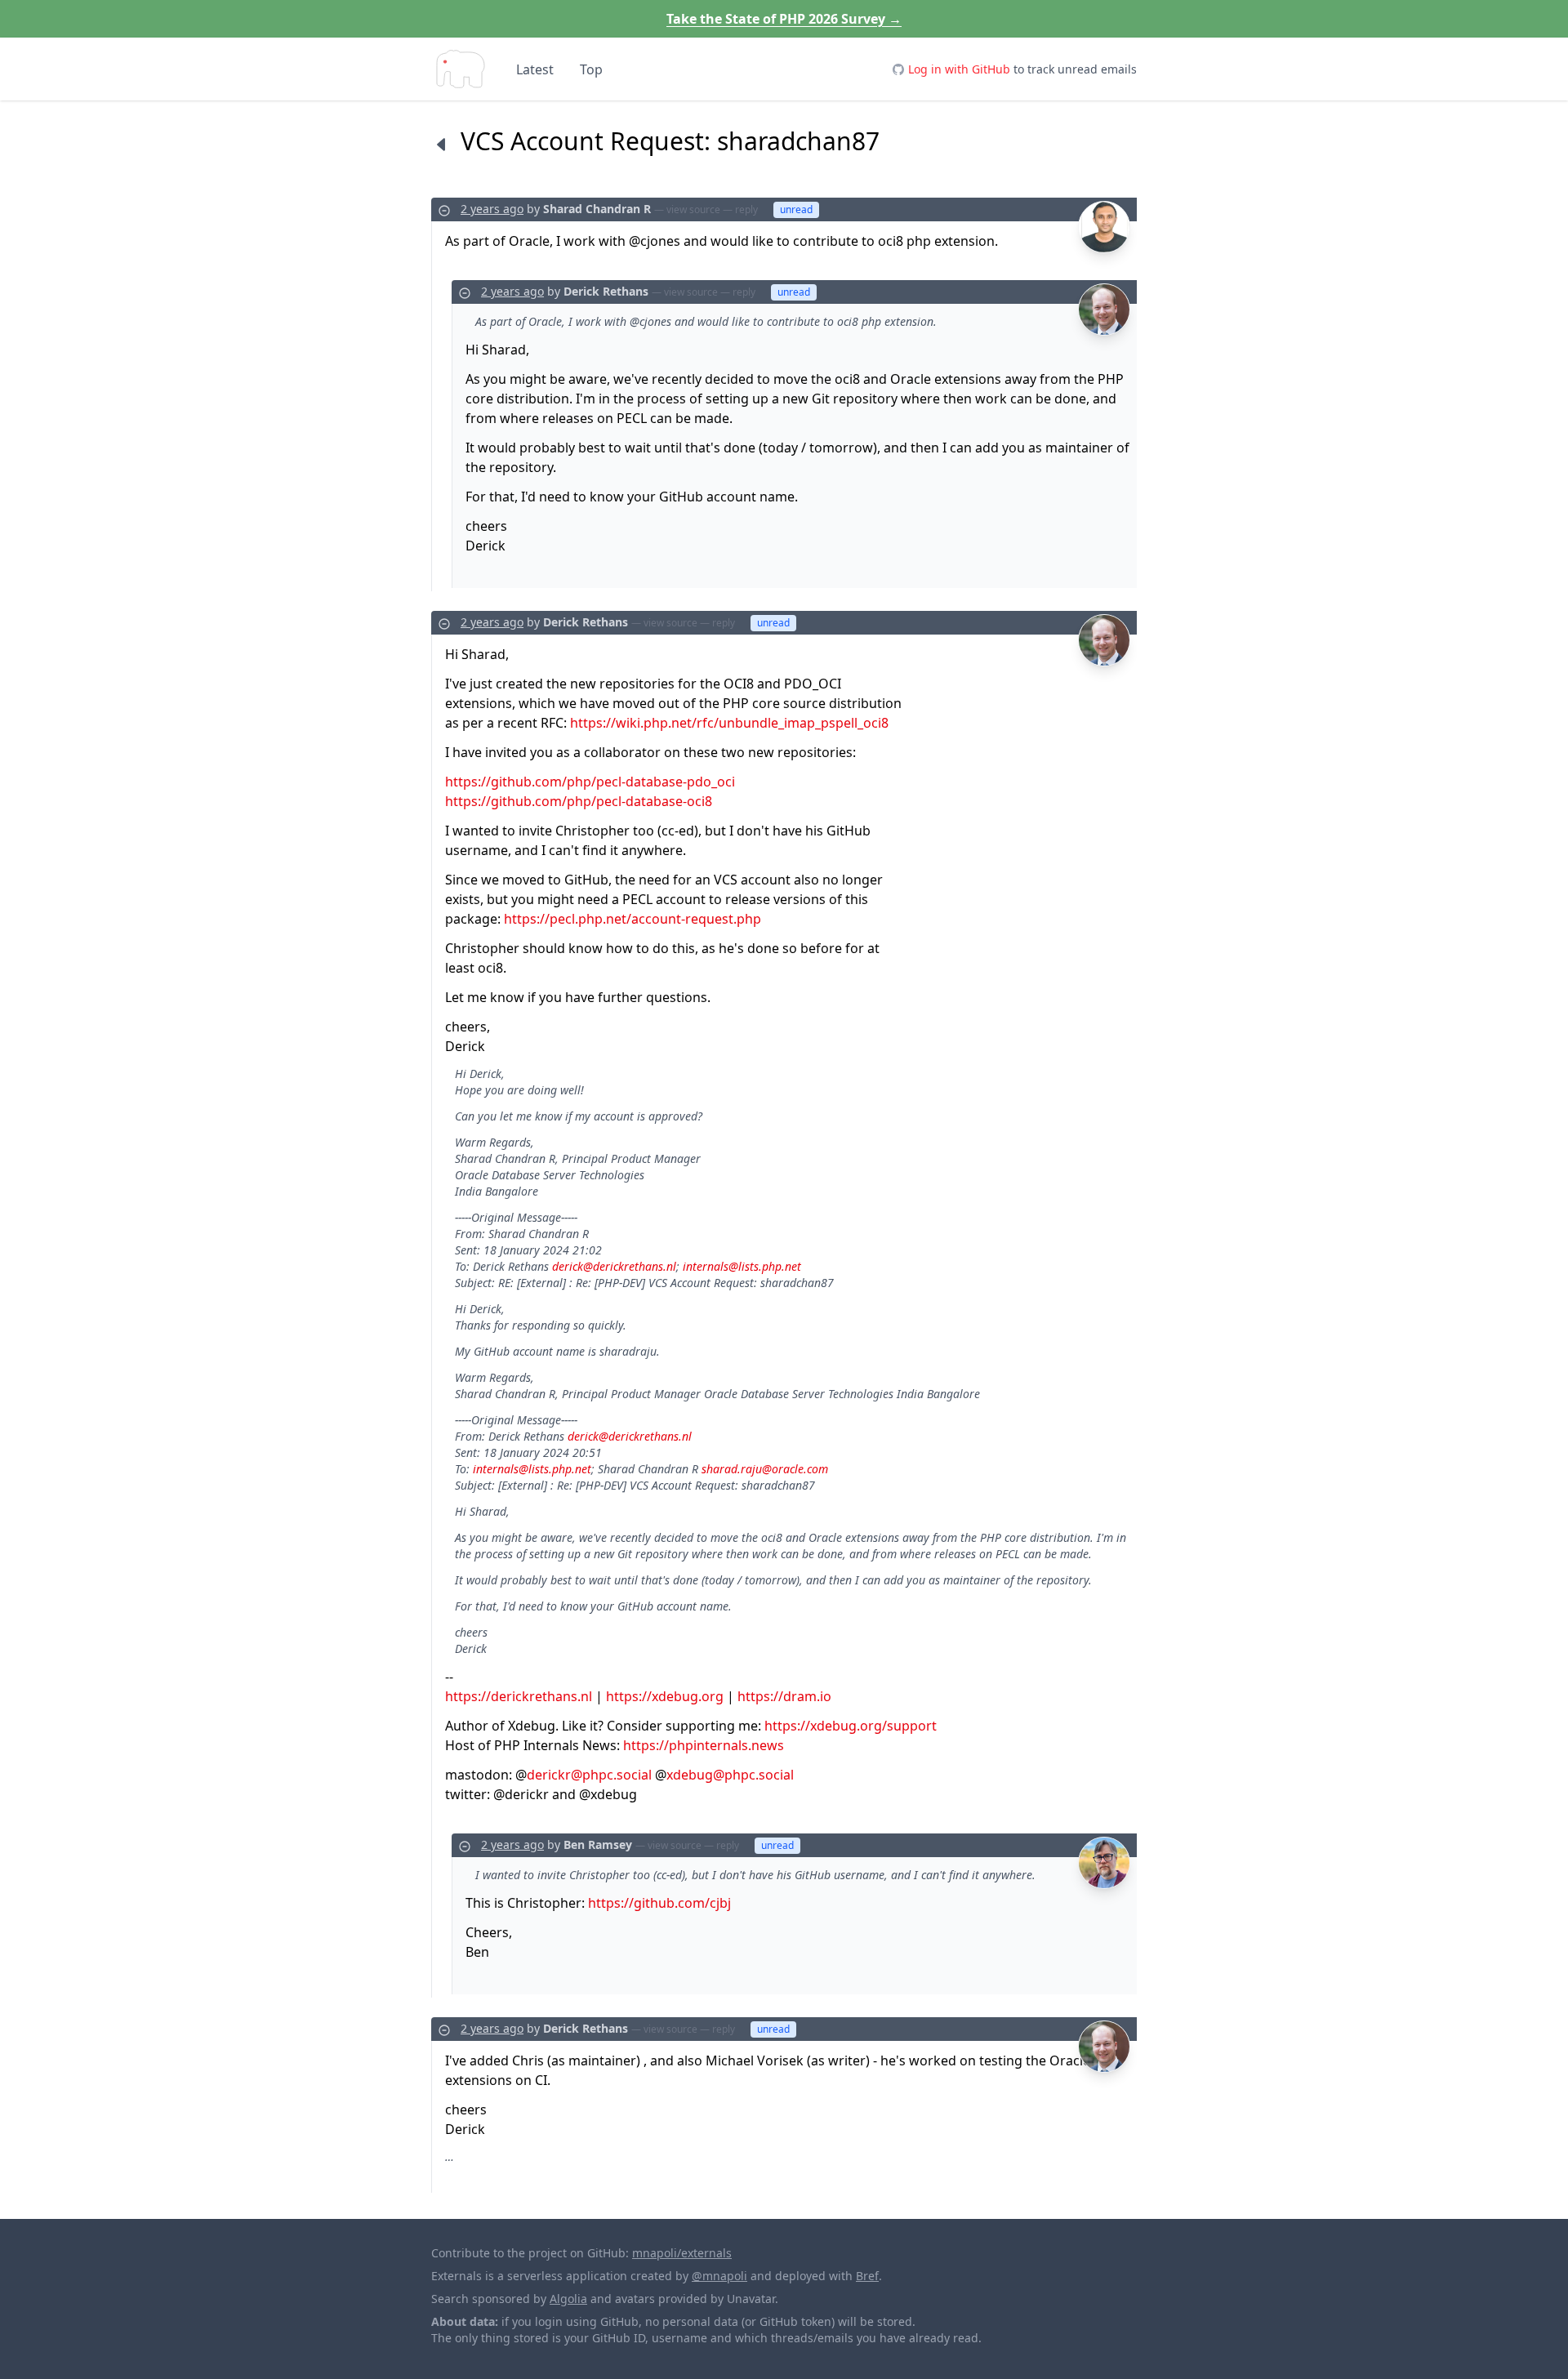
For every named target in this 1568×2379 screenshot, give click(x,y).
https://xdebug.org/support (851, 1726)
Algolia (568, 2299)
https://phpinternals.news (704, 1745)
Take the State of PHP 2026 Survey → (784, 19)
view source (693, 209)
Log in (959, 69)
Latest (535, 69)
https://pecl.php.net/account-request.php (633, 919)
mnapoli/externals (682, 2253)
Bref (867, 2276)
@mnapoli (719, 2276)
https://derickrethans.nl (519, 1696)
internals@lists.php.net (742, 1266)
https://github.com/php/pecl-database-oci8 (579, 801)
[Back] (441, 144)
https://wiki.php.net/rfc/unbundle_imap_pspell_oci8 (729, 723)
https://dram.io (784, 1696)
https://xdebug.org (665, 1696)
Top (591, 69)
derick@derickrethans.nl (614, 1266)
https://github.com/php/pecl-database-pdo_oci (590, 782)
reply (746, 209)
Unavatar (751, 2299)
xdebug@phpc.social (730, 1775)
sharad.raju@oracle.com (765, 1469)
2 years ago (492, 209)
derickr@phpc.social (589, 1775)
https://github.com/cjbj (659, 1903)
